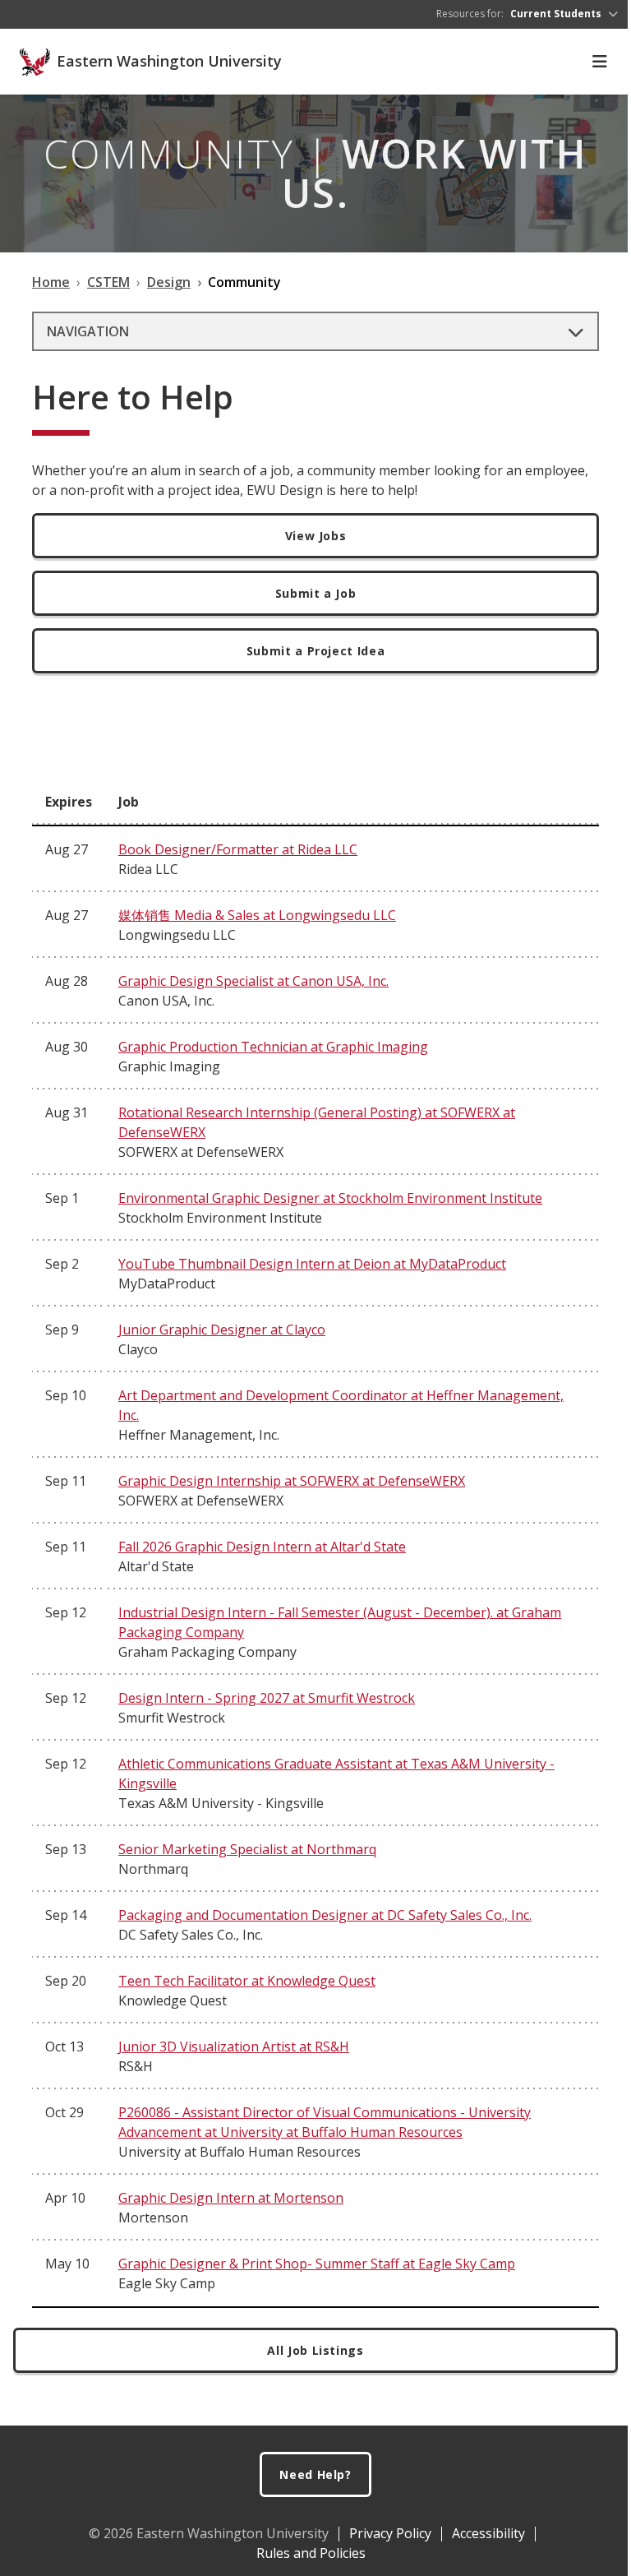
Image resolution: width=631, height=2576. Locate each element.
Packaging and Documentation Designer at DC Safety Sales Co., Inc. (325, 1915)
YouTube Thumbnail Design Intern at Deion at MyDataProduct (312, 1264)
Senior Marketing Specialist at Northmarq (247, 1849)
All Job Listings (315, 2350)
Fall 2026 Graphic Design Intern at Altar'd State (262, 1547)
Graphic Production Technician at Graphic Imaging (273, 1047)
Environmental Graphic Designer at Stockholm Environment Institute (330, 1198)
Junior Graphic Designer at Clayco (222, 1330)
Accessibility (488, 2533)
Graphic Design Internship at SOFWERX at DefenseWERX (292, 1481)
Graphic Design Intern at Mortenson (231, 2198)
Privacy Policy (390, 2533)
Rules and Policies (311, 2553)
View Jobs (316, 536)
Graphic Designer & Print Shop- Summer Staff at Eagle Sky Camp (317, 2264)
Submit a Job (316, 593)
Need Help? (315, 2474)
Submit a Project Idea (316, 651)
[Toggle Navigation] (600, 62)
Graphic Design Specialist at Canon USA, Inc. (253, 981)
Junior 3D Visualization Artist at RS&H (234, 2046)
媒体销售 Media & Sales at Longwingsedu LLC (257, 915)
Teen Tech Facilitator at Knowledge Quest (247, 1981)
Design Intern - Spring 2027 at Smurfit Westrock (267, 1698)
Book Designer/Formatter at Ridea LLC (238, 849)
